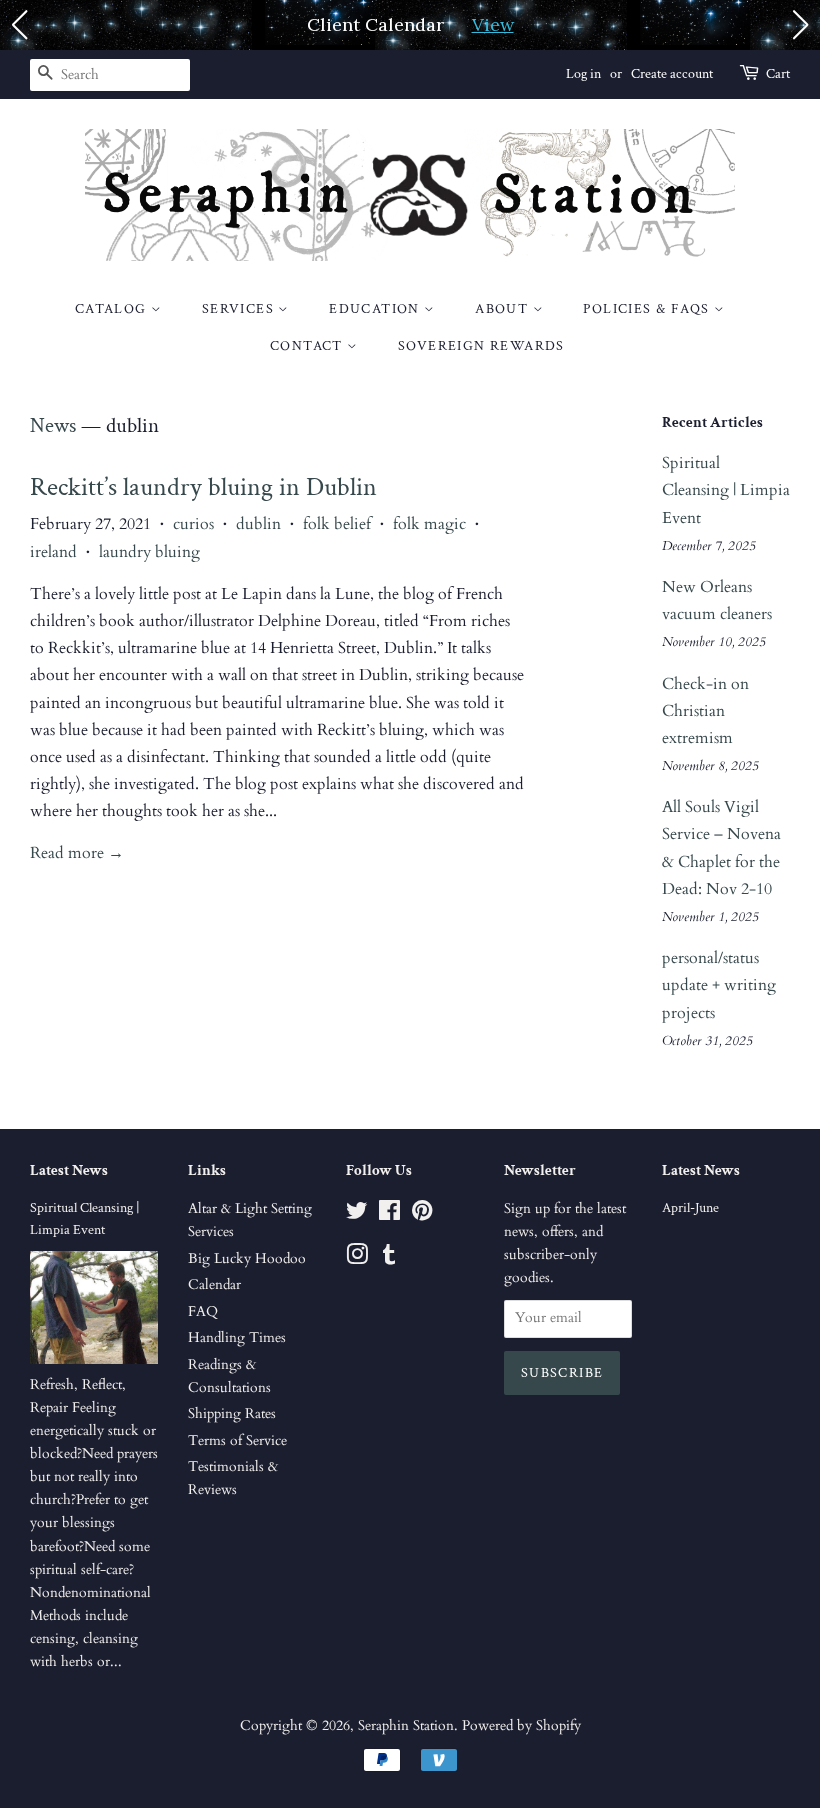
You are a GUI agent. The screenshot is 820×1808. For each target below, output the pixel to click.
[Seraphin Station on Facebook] (389, 1215)
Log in (583, 74)
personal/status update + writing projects (719, 985)
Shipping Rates (232, 1414)
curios (193, 524)
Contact (308, 346)
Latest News (69, 1170)
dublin (258, 524)
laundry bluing (149, 552)
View (493, 24)
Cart (778, 74)
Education (376, 309)
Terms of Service (237, 1441)
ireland (53, 552)
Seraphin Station (406, 1726)
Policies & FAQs (648, 309)
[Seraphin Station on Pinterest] (422, 1215)
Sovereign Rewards (481, 346)
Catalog (113, 309)
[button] (19, 25)
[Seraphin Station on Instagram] (357, 1259)
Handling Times (237, 1338)
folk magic (429, 524)
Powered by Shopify (521, 1726)
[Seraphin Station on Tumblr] (389, 1259)
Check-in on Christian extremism (705, 711)
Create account (672, 74)
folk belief (337, 524)
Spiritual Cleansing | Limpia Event (726, 490)
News (53, 425)
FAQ (203, 1312)
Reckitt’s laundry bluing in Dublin (203, 487)
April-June (690, 1208)
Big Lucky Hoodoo (247, 1259)
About (503, 309)
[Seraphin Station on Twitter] (357, 1215)
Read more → (77, 853)
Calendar (214, 1285)
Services (240, 309)
